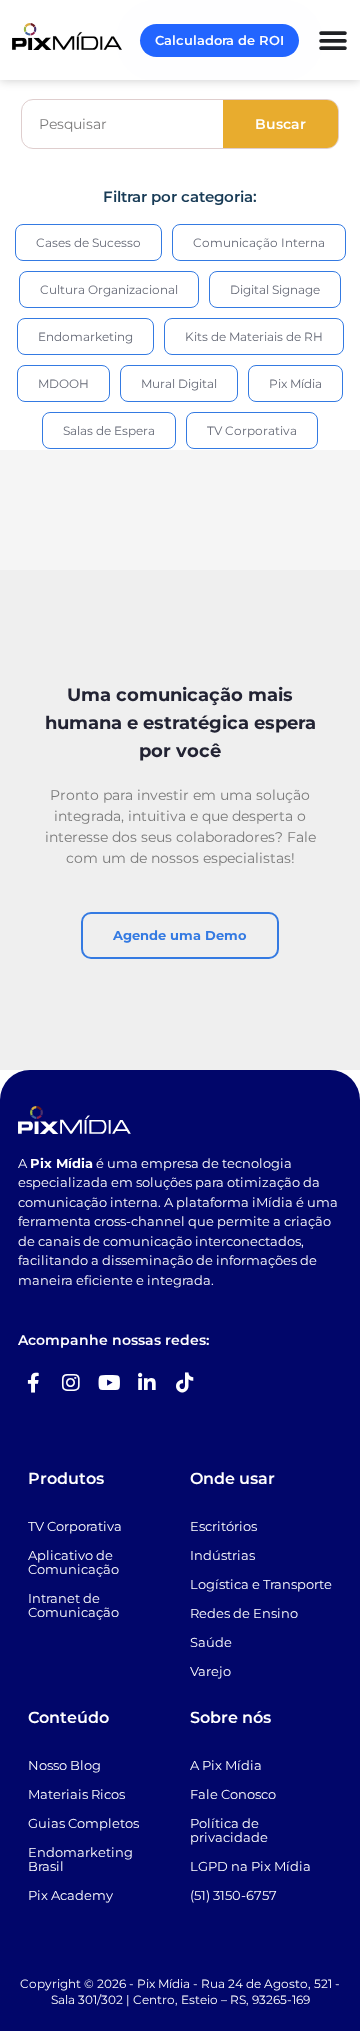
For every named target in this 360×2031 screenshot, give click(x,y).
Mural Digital (179, 383)
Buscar (280, 124)
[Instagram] (71, 1383)
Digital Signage (275, 289)
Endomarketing (85, 336)
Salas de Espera (109, 430)
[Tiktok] (185, 1383)
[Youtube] (109, 1383)
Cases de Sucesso (88, 242)
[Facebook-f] (33, 1383)
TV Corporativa (252, 430)
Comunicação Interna (259, 242)
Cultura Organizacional (109, 289)
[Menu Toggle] (333, 41)
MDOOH (63, 383)
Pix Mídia (295, 383)
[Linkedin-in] (147, 1383)
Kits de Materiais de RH (254, 336)
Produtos (66, 1478)
